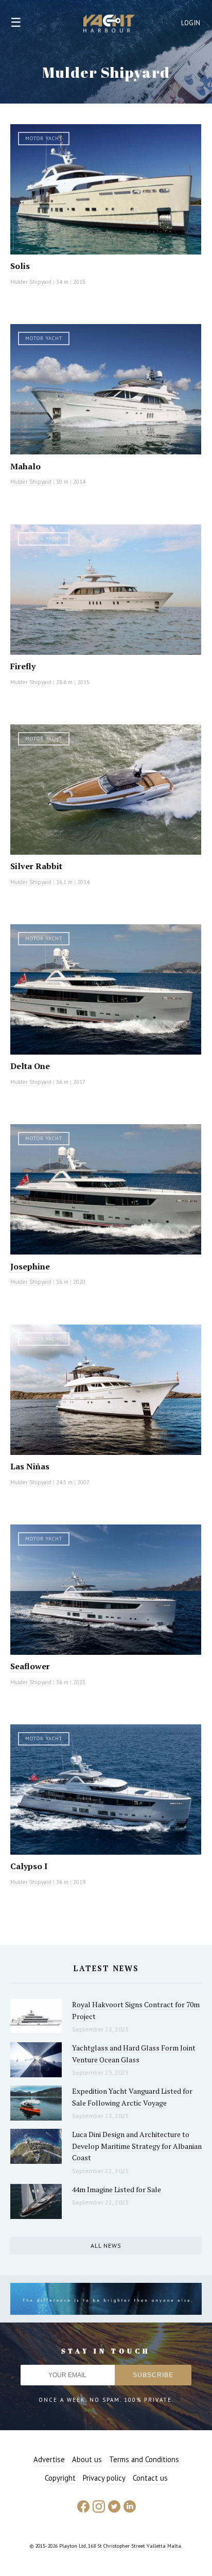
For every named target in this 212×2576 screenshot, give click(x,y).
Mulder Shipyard (31, 282)
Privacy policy (104, 2478)
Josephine (30, 1266)
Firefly (23, 666)
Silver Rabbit (36, 866)
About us (87, 2459)
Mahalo (25, 466)
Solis (20, 266)
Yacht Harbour (109, 25)
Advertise (49, 2459)
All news (106, 2245)
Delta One (30, 1066)
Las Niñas (30, 1466)
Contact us (150, 2478)
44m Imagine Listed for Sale (117, 2189)
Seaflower (30, 1666)
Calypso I (29, 1866)
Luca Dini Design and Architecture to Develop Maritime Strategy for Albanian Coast (137, 2146)
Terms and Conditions (144, 2459)
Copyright (60, 2478)
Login (191, 23)
